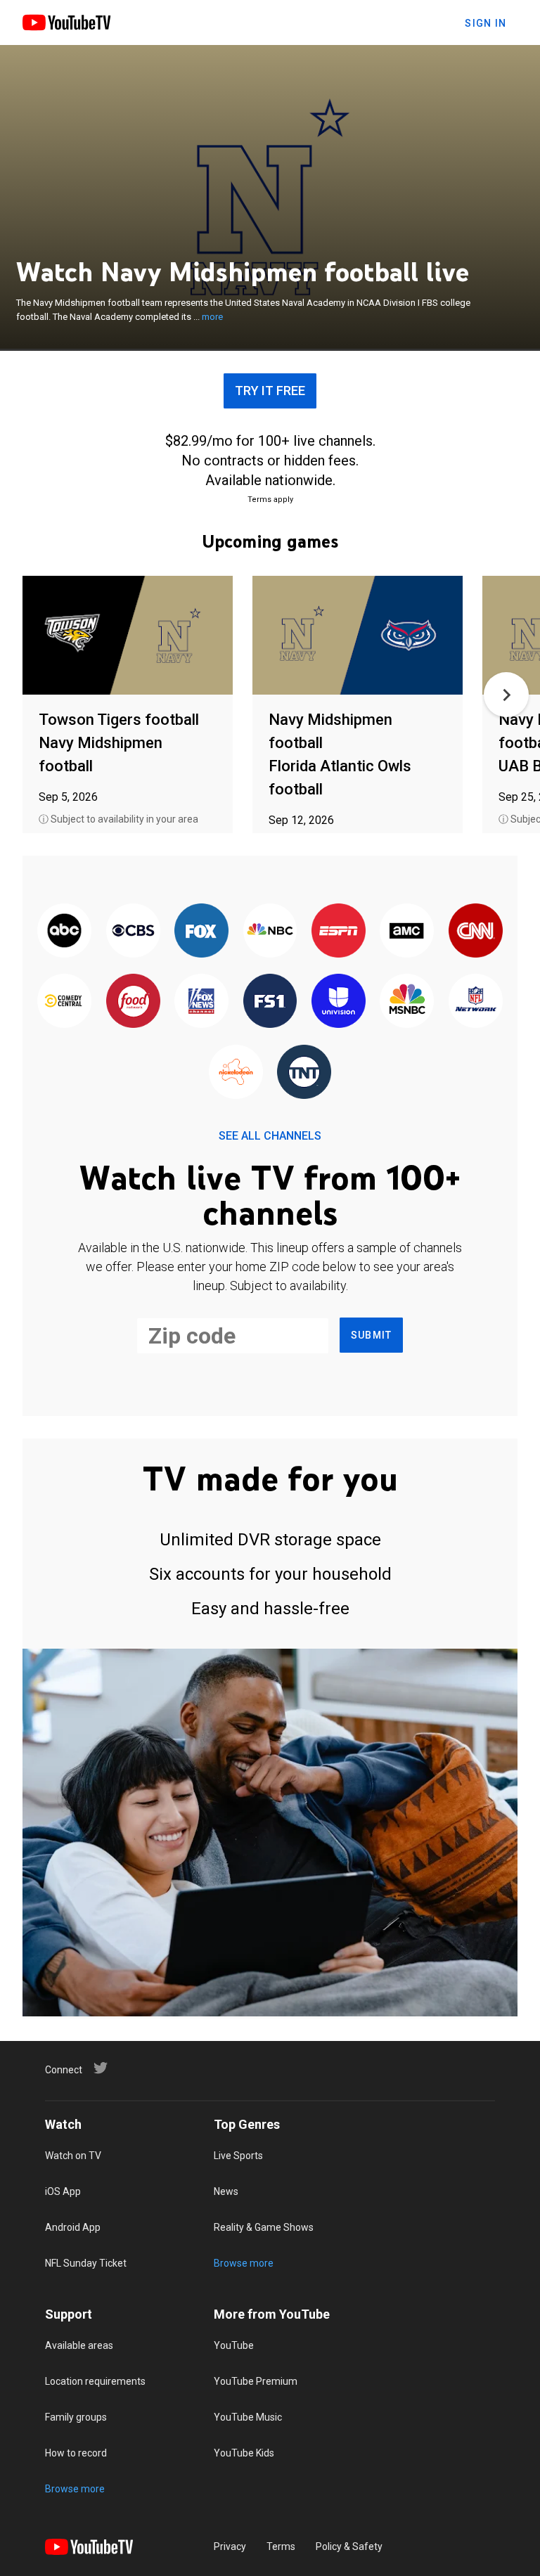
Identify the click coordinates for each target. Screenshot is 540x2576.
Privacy (230, 2546)
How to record (76, 2453)
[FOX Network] (201, 932)
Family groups (76, 2417)
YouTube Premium (256, 2381)
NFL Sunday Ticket (86, 2263)
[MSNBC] (407, 1002)
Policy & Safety (349, 2546)
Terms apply (270, 500)
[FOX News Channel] (201, 1002)
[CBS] (133, 932)
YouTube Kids (244, 2453)
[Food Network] (133, 1002)
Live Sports (238, 2156)
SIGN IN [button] (486, 23)
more (212, 317)
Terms (281, 2546)
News (226, 2191)
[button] (506, 695)
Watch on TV (73, 2156)
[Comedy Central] (64, 1002)
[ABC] (64, 932)
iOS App (63, 2191)
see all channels (270, 1136)
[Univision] (339, 1002)
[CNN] (476, 932)
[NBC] (270, 932)
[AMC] (407, 932)
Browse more (244, 2263)
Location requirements (95, 2381)
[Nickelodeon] (236, 1073)
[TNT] (304, 1073)
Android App (73, 2227)
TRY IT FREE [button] (270, 391)
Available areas (79, 2345)
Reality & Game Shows (264, 2227)
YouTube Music (248, 2417)
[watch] (128, 636)
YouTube (234, 2345)
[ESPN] (339, 932)
